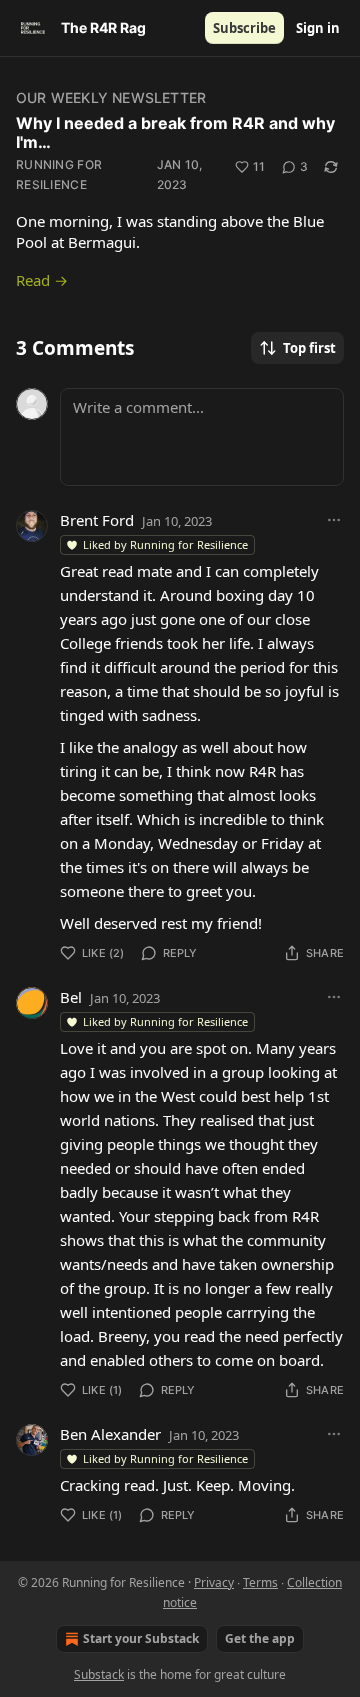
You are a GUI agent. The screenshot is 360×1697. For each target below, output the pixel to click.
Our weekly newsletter (111, 97)
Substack (99, 1674)
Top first (309, 348)
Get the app (260, 1638)
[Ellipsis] (334, 520)
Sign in (318, 28)
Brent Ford (97, 520)
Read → (42, 280)
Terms (260, 1582)
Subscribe (244, 28)
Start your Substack (141, 1638)
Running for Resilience (59, 174)
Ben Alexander (110, 1434)
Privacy (214, 1582)
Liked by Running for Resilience (165, 544)
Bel (71, 997)
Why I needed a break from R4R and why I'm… (175, 132)
